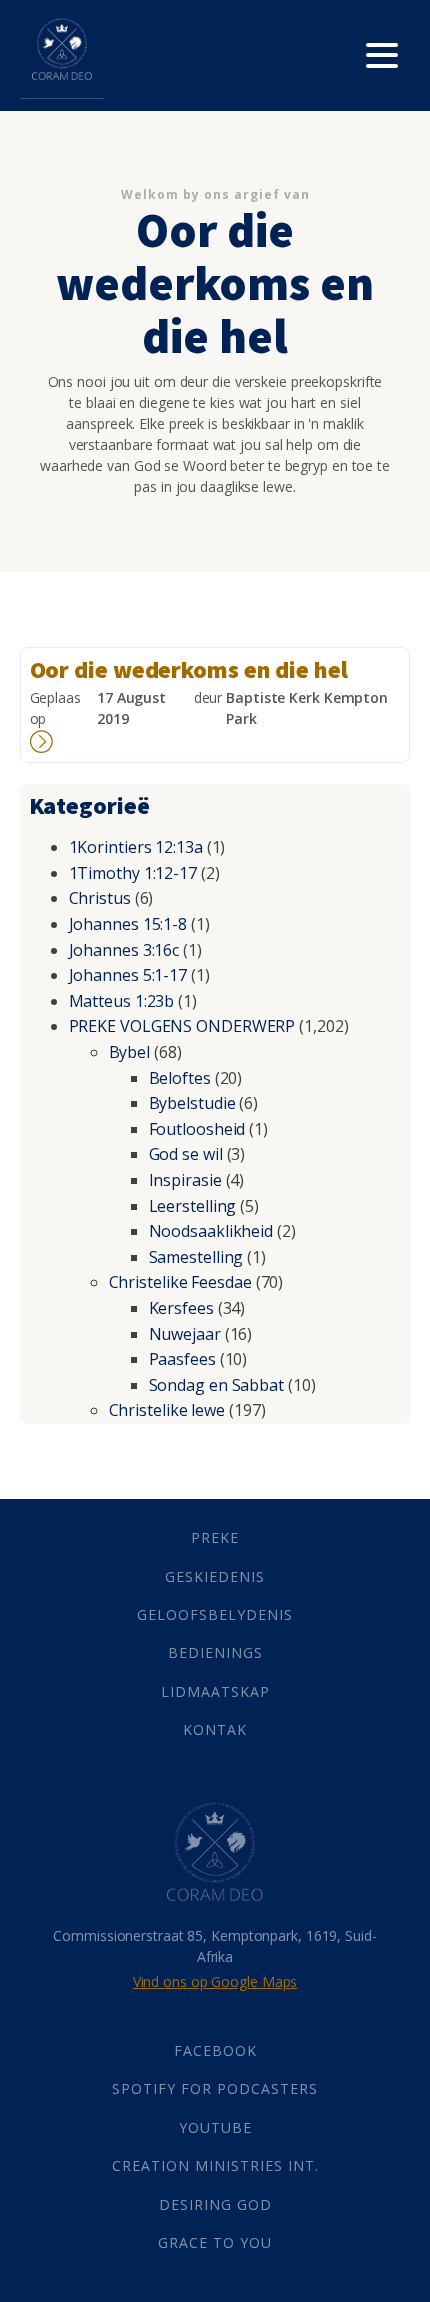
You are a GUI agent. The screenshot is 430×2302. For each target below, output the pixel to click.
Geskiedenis (215, 1576)
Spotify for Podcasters (215, 2088)
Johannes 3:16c (124, 950)
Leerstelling (193, 1206)
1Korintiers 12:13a (136, 847)
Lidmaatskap (215, 1691)
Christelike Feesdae (180, 1282)
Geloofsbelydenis (215, 1614)
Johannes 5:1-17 (128, 975)
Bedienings (215, 1652)
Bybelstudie (192, 1103)
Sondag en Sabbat (216, 1385)
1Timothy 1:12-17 (133, 873)
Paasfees (182, 1359)
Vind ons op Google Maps (215, 1981)
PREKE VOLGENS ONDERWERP (182, 1026)
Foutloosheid (197, 1129)
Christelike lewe (167, 1410)
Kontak (215, 1729)
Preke (215, 1537)
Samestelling (196, 1257)
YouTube (215, 2127)
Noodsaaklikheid (211, 1231)
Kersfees (181, 1308)
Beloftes (180, 1078)
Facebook (215, 2050)
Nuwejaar (185, 1334)
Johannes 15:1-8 (128, 924)
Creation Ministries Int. (215, 2165)
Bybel (130, 1052)
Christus (100, 898)
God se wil (186, 1154)
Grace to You (215, 2242)
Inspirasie (185, 1180)
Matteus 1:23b (122, 1001)
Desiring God (215, 2204)
